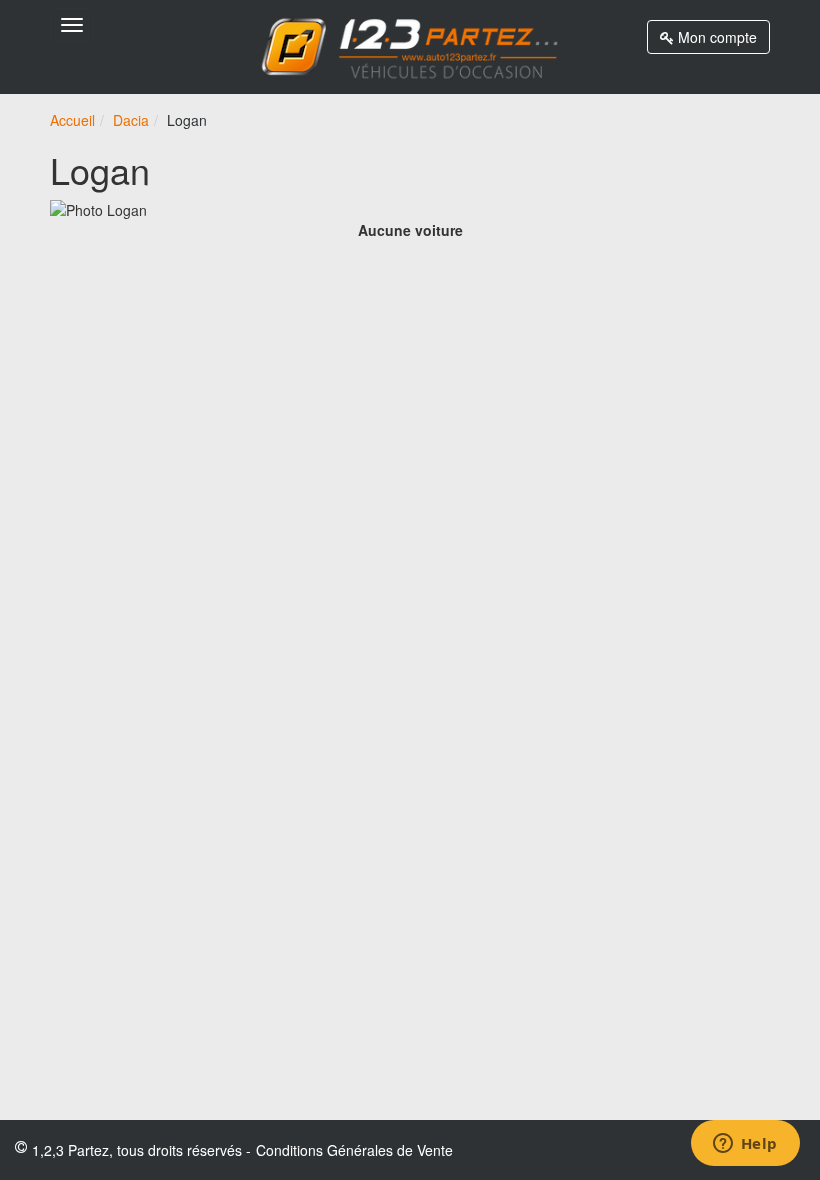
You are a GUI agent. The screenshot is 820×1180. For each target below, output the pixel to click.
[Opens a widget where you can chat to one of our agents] (745, 1145)
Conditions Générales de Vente (354, 1150)
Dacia (131, 120)
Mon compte (715, 37)
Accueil (72, 120)
